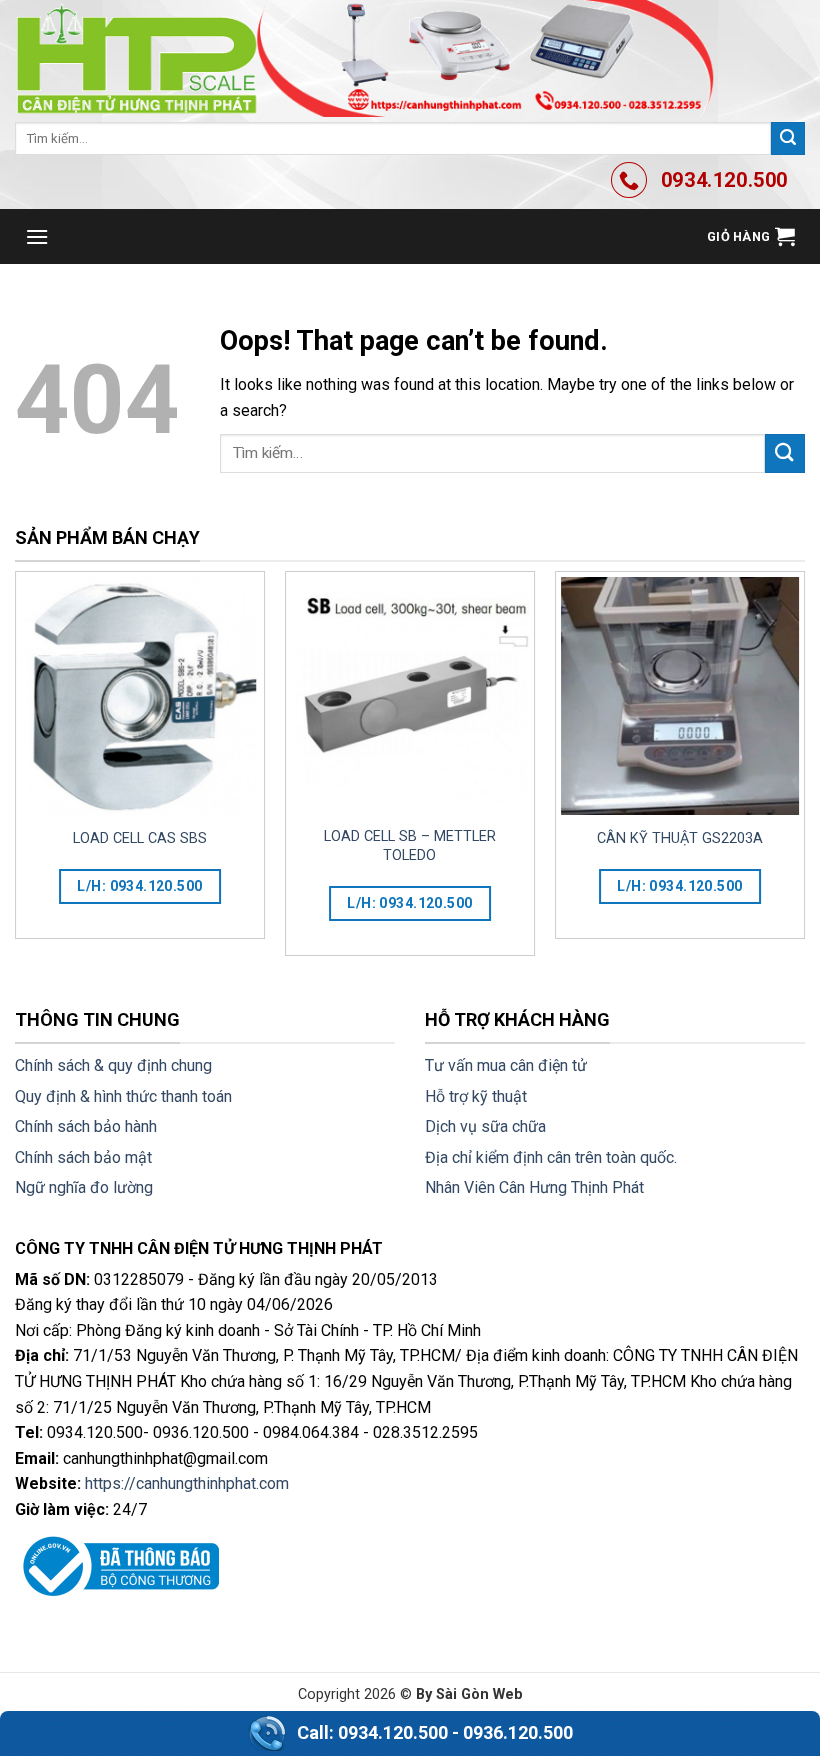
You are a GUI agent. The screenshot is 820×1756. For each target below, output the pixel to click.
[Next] (804, 771)
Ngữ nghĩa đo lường (84, 1187)
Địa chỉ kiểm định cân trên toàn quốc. (551, 1157)
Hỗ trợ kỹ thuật (476, 1096)
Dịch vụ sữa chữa (485, 1126)
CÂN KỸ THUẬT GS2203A (680, 838)
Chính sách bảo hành (86, 1126)
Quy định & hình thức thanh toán (123, 1096)
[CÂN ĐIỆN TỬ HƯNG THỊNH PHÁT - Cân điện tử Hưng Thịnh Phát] (365, 58)
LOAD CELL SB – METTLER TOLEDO (410, 846)
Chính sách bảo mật (83, 1157)
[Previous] (16, 771)
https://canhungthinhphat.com (187, 1483)
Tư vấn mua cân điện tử (506, 1065)
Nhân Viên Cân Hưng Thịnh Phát (534, 1187)
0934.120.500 (393, 1732)
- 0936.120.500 (512, 1732)
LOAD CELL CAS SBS (140, 838)
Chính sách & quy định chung (113, 1065)
